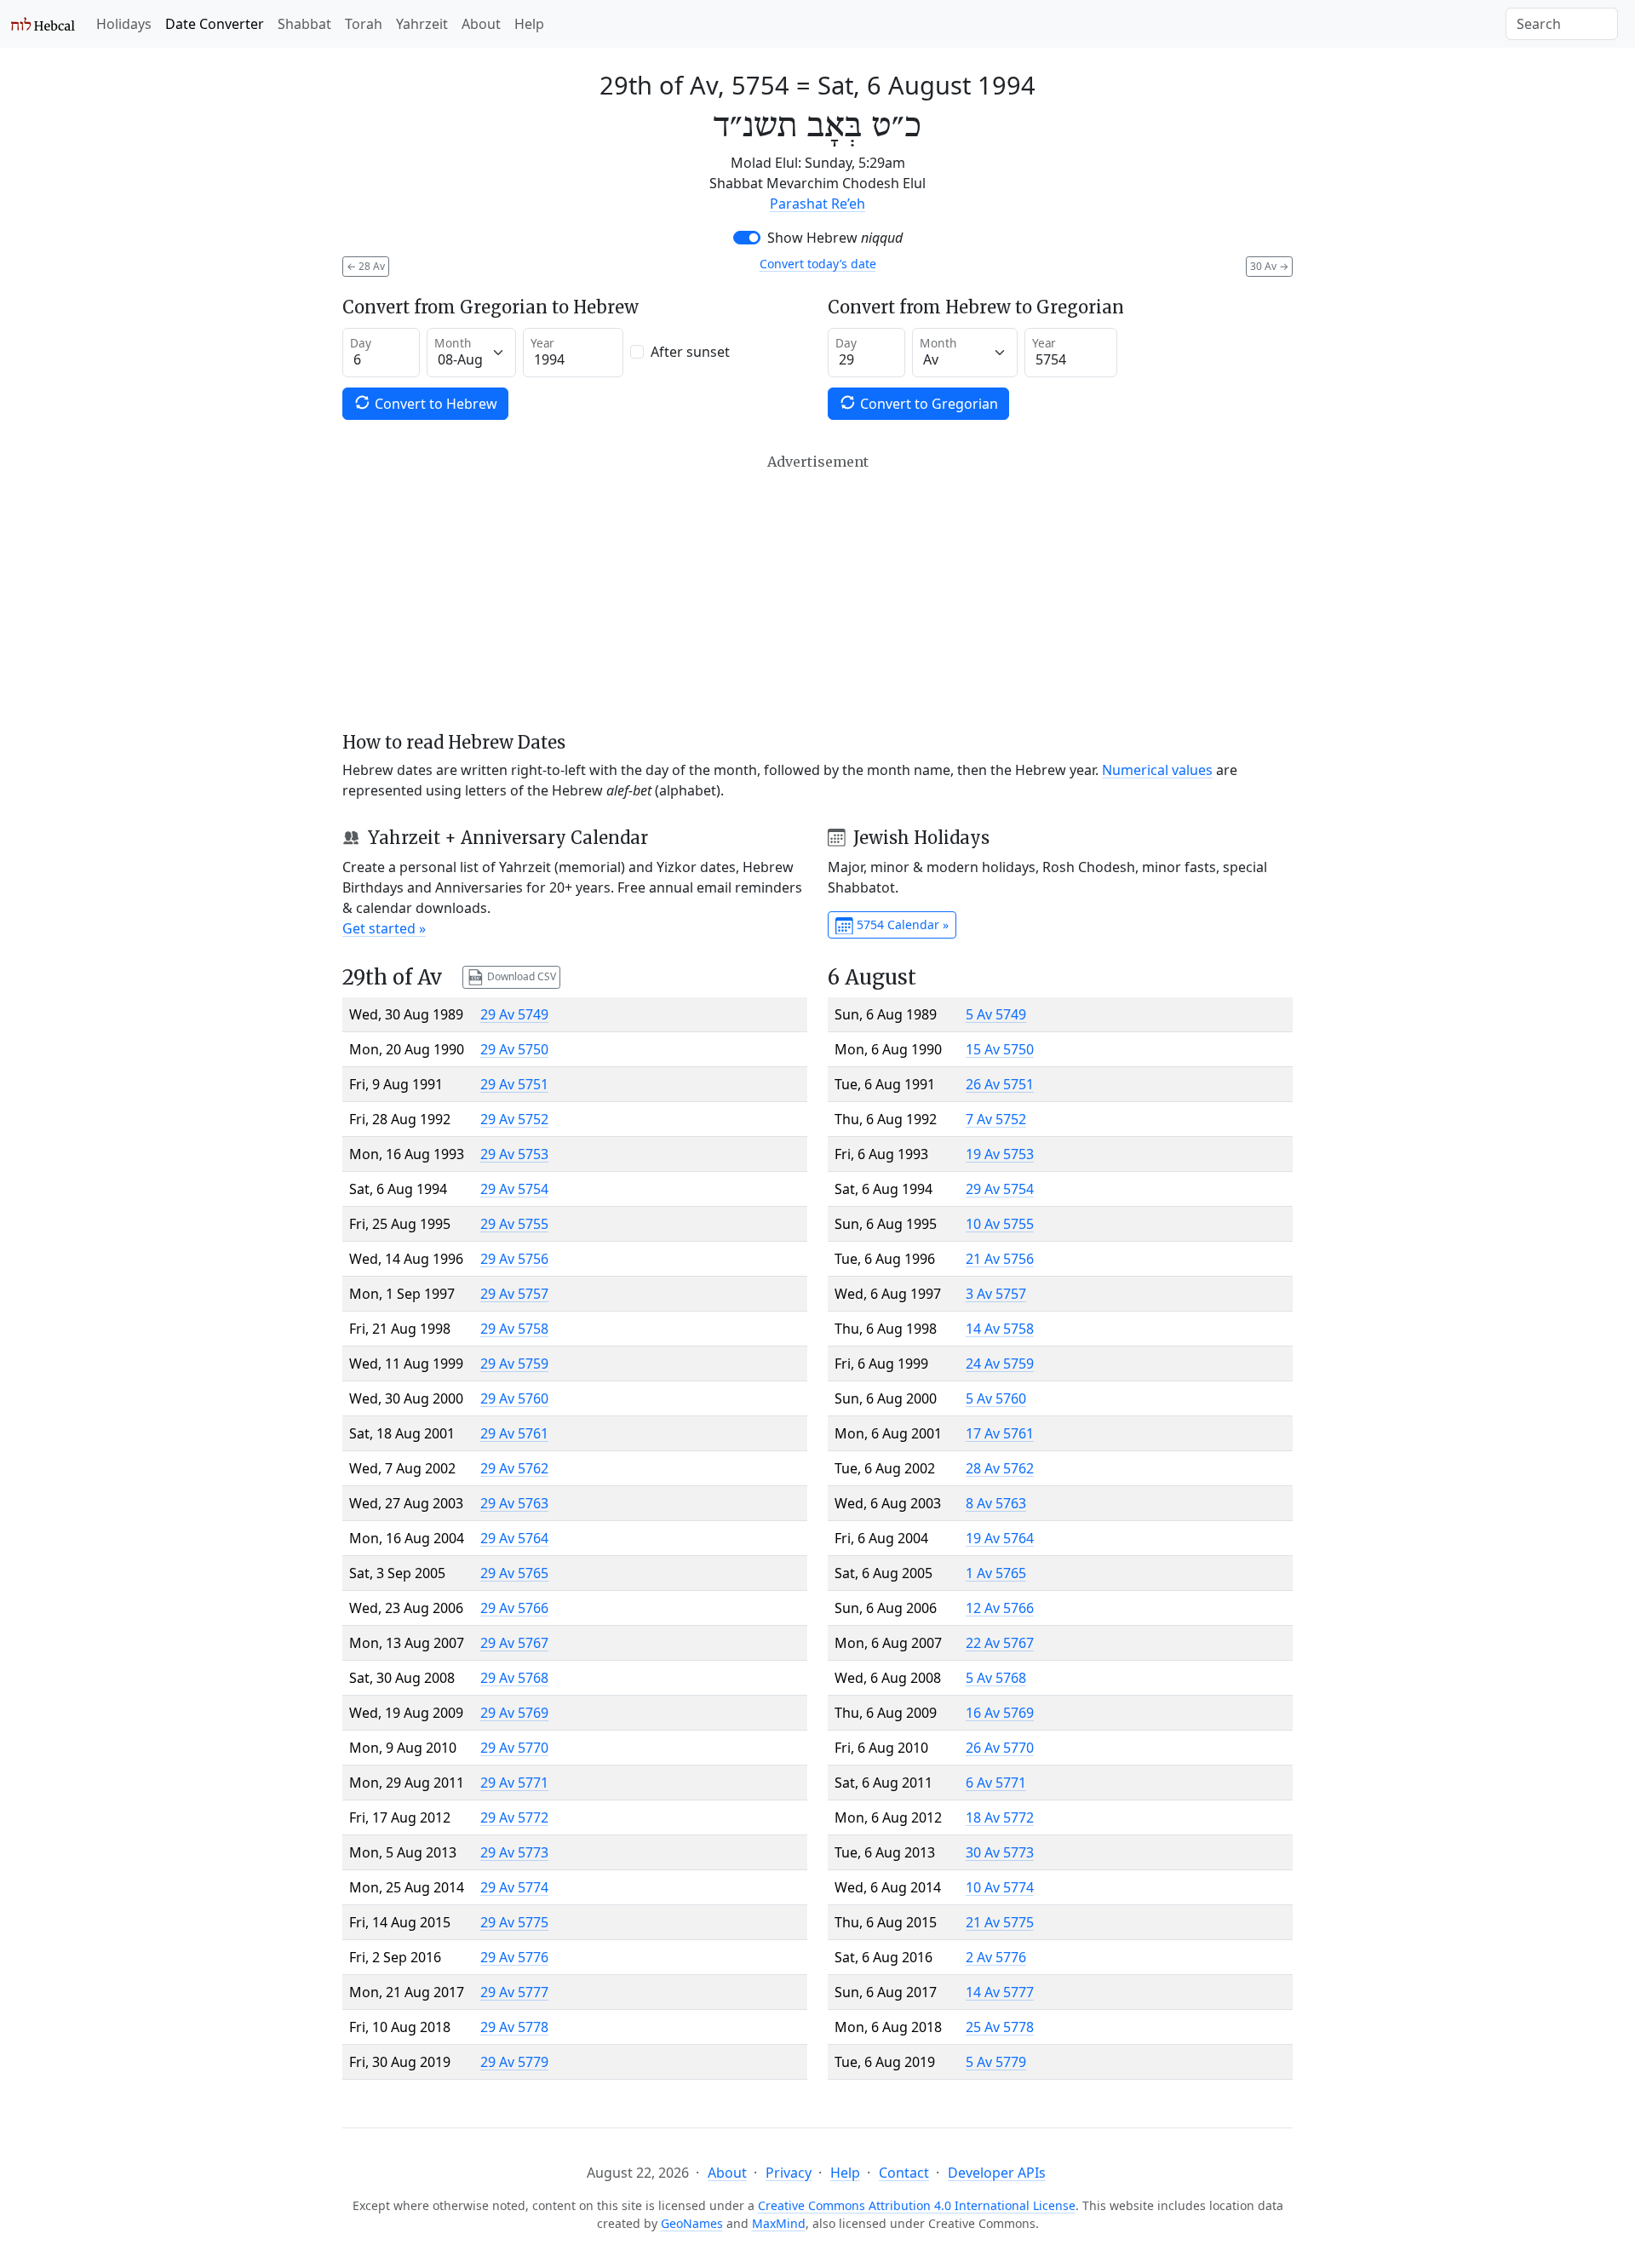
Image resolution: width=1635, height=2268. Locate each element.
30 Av (1269, 266)
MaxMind (779, 2223)
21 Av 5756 (1000, 1259)
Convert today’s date (818, 264)
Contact (904, 2173)
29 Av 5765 (514, 1573)
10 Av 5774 (1000, 1887)
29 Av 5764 (514, 1538)
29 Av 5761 (514, 1433)
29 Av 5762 (514, 1468)
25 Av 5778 (1000, 2027)
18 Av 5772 (1000, 1817)
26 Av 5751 (1000, 1084)
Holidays (124, 24)
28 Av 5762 (1000, 1468)
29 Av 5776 (514, 1957)
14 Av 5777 (1000, 1992)
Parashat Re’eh (817, 204)
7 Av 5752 (996, 1119)
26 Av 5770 (1000, 1748)
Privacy (789, 2173)
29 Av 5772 (514, 1817)
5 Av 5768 (996, 1678)
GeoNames (692, 2223)
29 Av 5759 (514, 1364)
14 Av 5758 (1000, 1329)
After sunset (690, 352)
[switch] (747, 238)
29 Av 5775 (514, 1922)
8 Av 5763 (996, 1503)
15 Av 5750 (1000, 1049)
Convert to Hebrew (434, 404)
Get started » (384, 928)
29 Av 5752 (514, 1119)
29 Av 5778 (514, 2027)
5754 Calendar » (901, 924)
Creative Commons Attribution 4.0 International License (917, 2205)
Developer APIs (997, 2173)
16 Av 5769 (1000, 1713)
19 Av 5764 (1000, 1538)
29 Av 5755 (514, 1224)
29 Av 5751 (514, 1084)
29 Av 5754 (514, 1189)
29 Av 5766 (514, 1608)
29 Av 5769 (514, 1713)
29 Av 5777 (514, 1992)
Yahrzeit (422, 24)
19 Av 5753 (1000, 1154)
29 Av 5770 (514, 1748)
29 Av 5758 (514, 1329)
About (481, 24)
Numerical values (1157, 770)
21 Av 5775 (1000, 1922)
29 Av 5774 (514, 1887)
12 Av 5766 (1000, 1608)
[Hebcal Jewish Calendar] (43, 24)
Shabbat (304, 24)
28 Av (366, 266)
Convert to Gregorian (927, 404)
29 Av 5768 (514, 1678)
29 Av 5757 (514, 1294)
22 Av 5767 (1000, 1643)
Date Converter (215, 24)
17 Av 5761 (1000, 1433)
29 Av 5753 (514, 1154)
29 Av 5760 (514, 1398)
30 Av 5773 (1000, 1852)
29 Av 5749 (514, 1014)
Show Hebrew (835, 238)
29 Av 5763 (514, 1503)
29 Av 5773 (514, 1852)
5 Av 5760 (996, 1398)
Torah (364, 24)
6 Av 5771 (996, 1783)
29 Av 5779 (514, 2062)
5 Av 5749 (996, 1014)
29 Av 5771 (514, 1783)
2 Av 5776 (996, 1957)
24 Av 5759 (1000, 1364)
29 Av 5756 (514, 1259)
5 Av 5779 (996, 2062)
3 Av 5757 (996, 1294)
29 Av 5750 (514, 1049)
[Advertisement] (817, 593)
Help (529, 24)
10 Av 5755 (1000, 1224)
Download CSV (520, 976)
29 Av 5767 (514, 1643)
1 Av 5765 (996, 1573)
